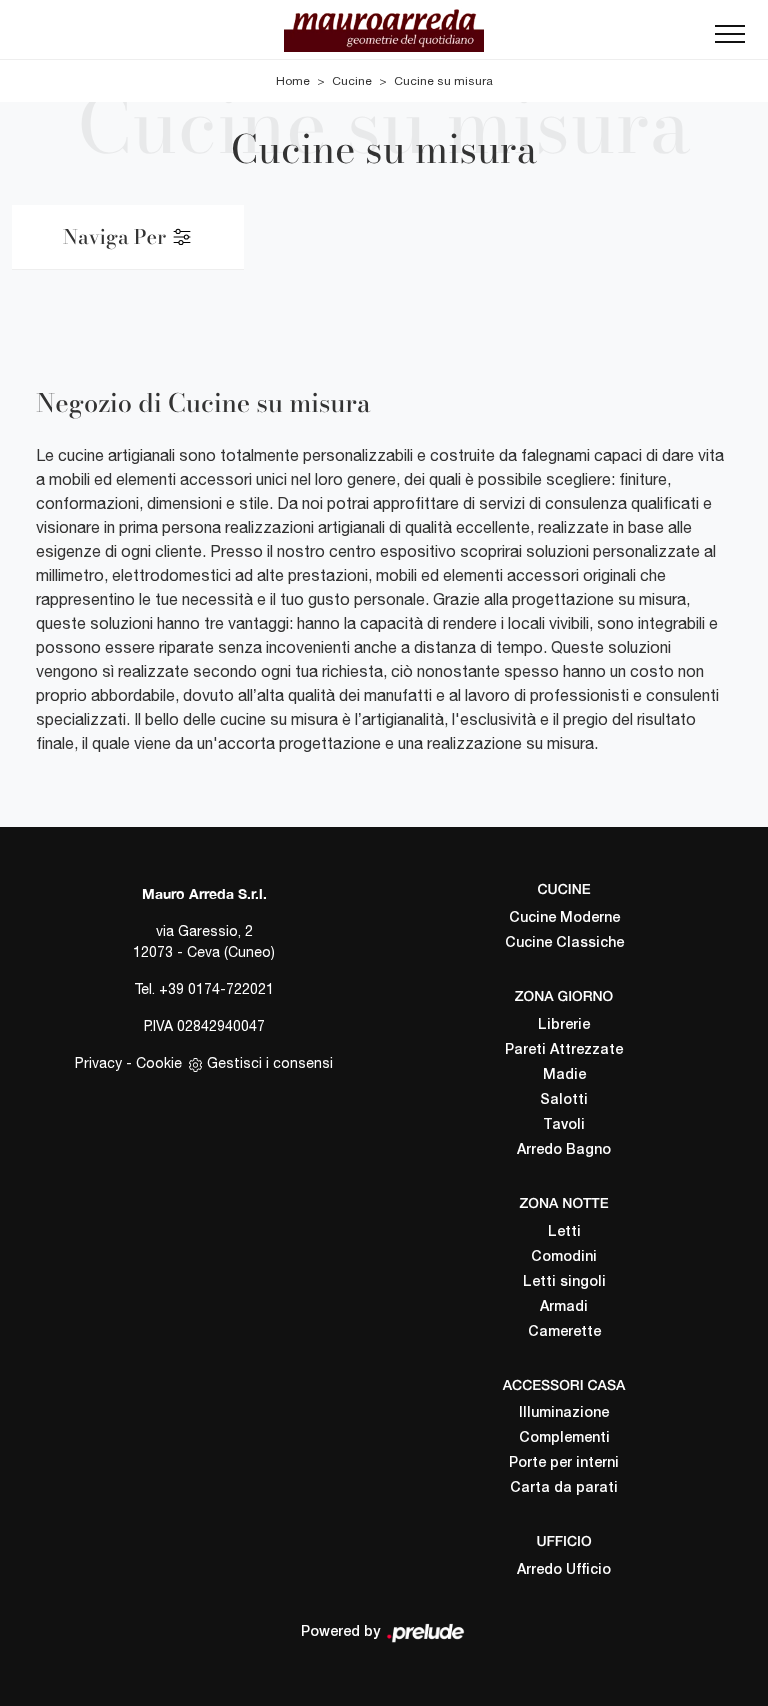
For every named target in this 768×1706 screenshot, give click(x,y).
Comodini (564, 1257)
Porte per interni (564, 1463)
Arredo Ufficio (564, 1570)
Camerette (564, 1332)
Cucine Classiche (564, 943)
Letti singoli (564, 1282)
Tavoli (564, 1125)
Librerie (564, 1025)
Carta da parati (564, 1488)
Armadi (564, 1307)
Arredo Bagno (564, 1150)
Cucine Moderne (564, 918)
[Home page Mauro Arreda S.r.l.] (384, 29)
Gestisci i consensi (270, 1063)
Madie (564, 1075)
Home (293, 81)
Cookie (159, 1063)
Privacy (98, 1063)
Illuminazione (564, 1413)
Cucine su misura (443, 81)
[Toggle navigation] (730, 40)
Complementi (564, 1438)
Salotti (564, 1100)
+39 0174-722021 (216, 989)
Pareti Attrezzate (564, 1050)
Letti (564, 1232)
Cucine (352, 81)
